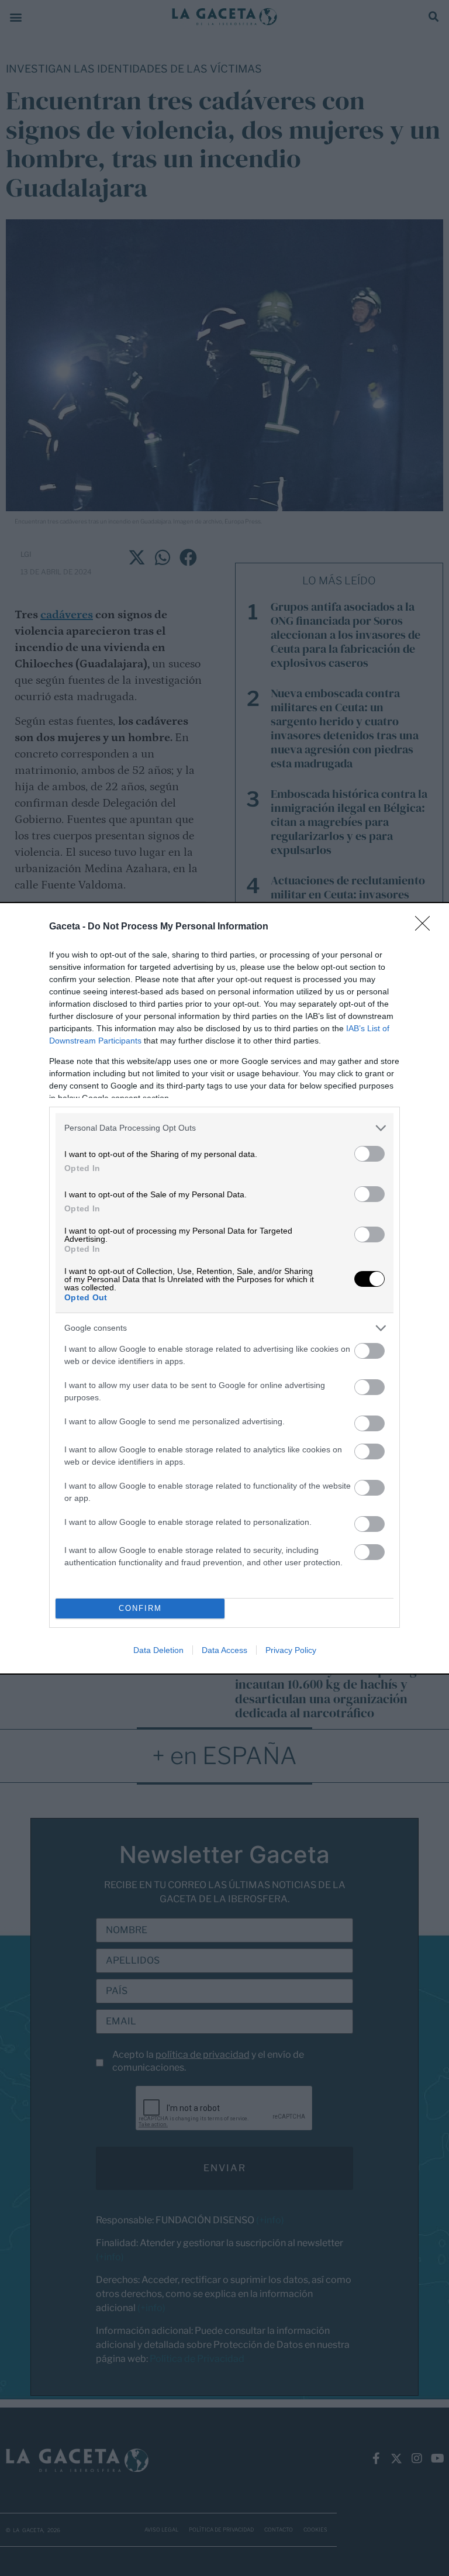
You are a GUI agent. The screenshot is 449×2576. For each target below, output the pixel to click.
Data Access (224, 1650)
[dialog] (224, 1288)
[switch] (369, 1154)
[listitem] (224, 1128)
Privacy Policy (291, 1650)
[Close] (426, 927)
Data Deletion (158, 1650)
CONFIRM (140, 1608)
